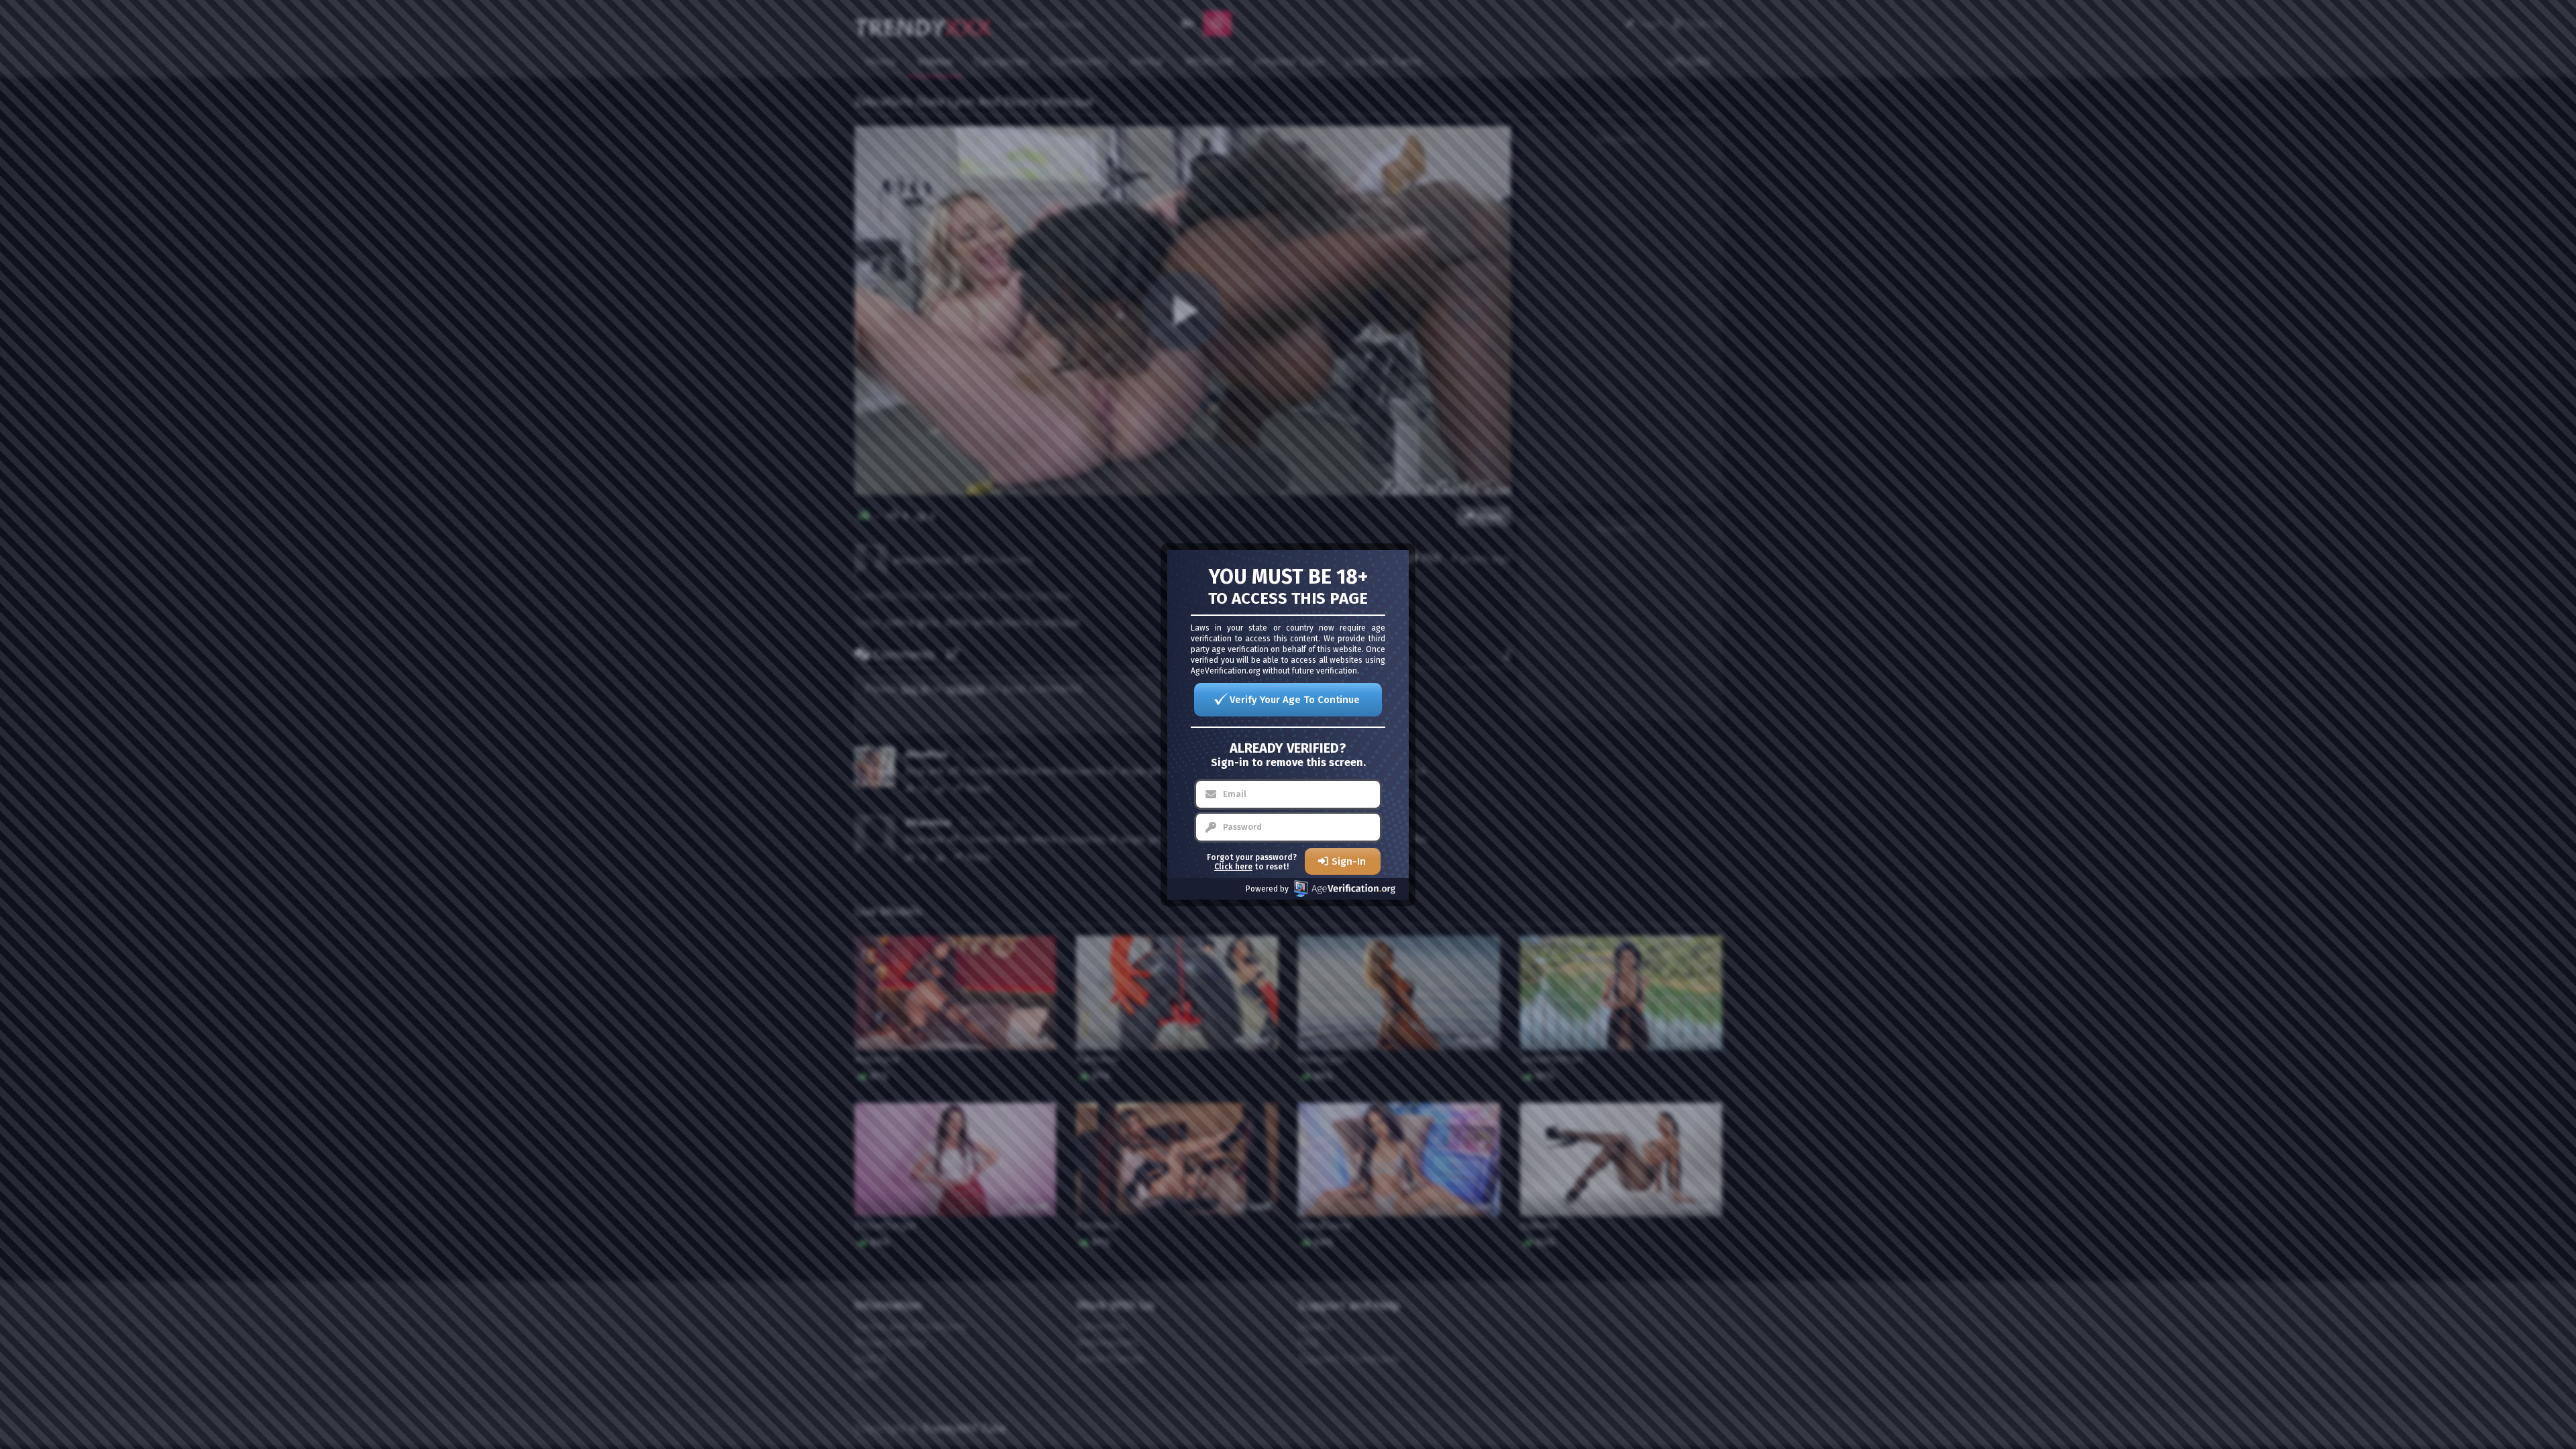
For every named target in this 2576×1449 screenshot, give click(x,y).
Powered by (1267, 889)
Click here (1233, 867)
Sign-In (1349, 861)
